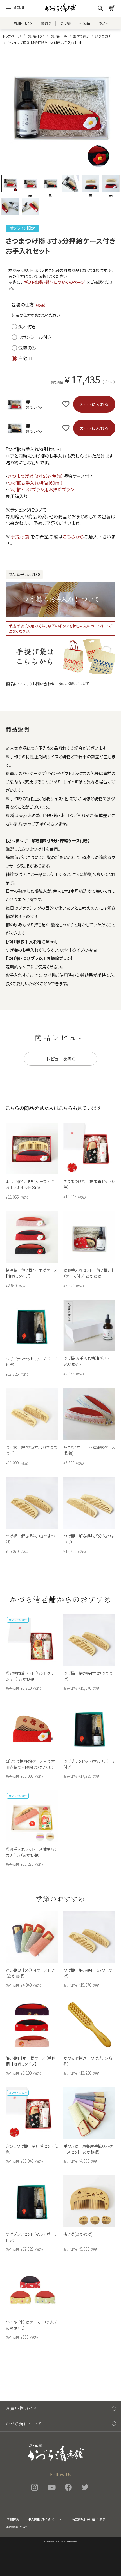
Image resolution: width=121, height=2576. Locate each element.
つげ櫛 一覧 (59, 36)
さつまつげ (103, 36)
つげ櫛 (65, 23)
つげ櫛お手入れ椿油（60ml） (35, 483)
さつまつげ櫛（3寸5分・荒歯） (36, 476)
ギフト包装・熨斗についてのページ (54, 282)
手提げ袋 (20, 537)
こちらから (73, 537)
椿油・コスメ (23, 23)
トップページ (12, 36)
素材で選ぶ (81, 36)
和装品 (85, 23)
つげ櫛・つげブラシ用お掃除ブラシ (41, 489)
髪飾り (46, 23)
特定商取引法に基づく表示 (89, 2519)
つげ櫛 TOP (35, 36)
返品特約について (75, 683)
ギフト (103, 23)
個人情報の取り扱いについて (46, 2519)
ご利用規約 (13, 2519)
